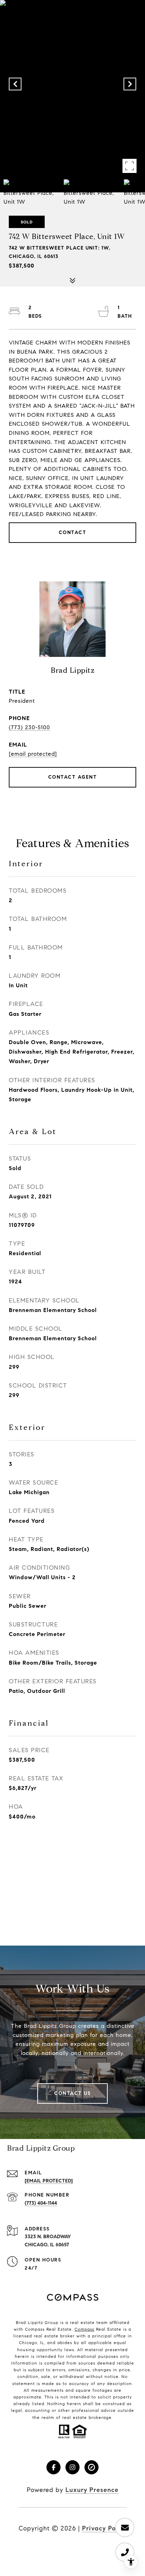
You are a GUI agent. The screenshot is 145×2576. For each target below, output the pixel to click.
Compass (84, 2329)
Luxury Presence (92, 2490)
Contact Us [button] (72, 2093)
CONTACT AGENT (73, 777)
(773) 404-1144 (41, 2203)
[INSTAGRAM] (72, 2467)
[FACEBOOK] (53, 2467)
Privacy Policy (104, 2528)
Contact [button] (73, 532)
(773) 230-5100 (29, 727)
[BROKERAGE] (92, 2467)
